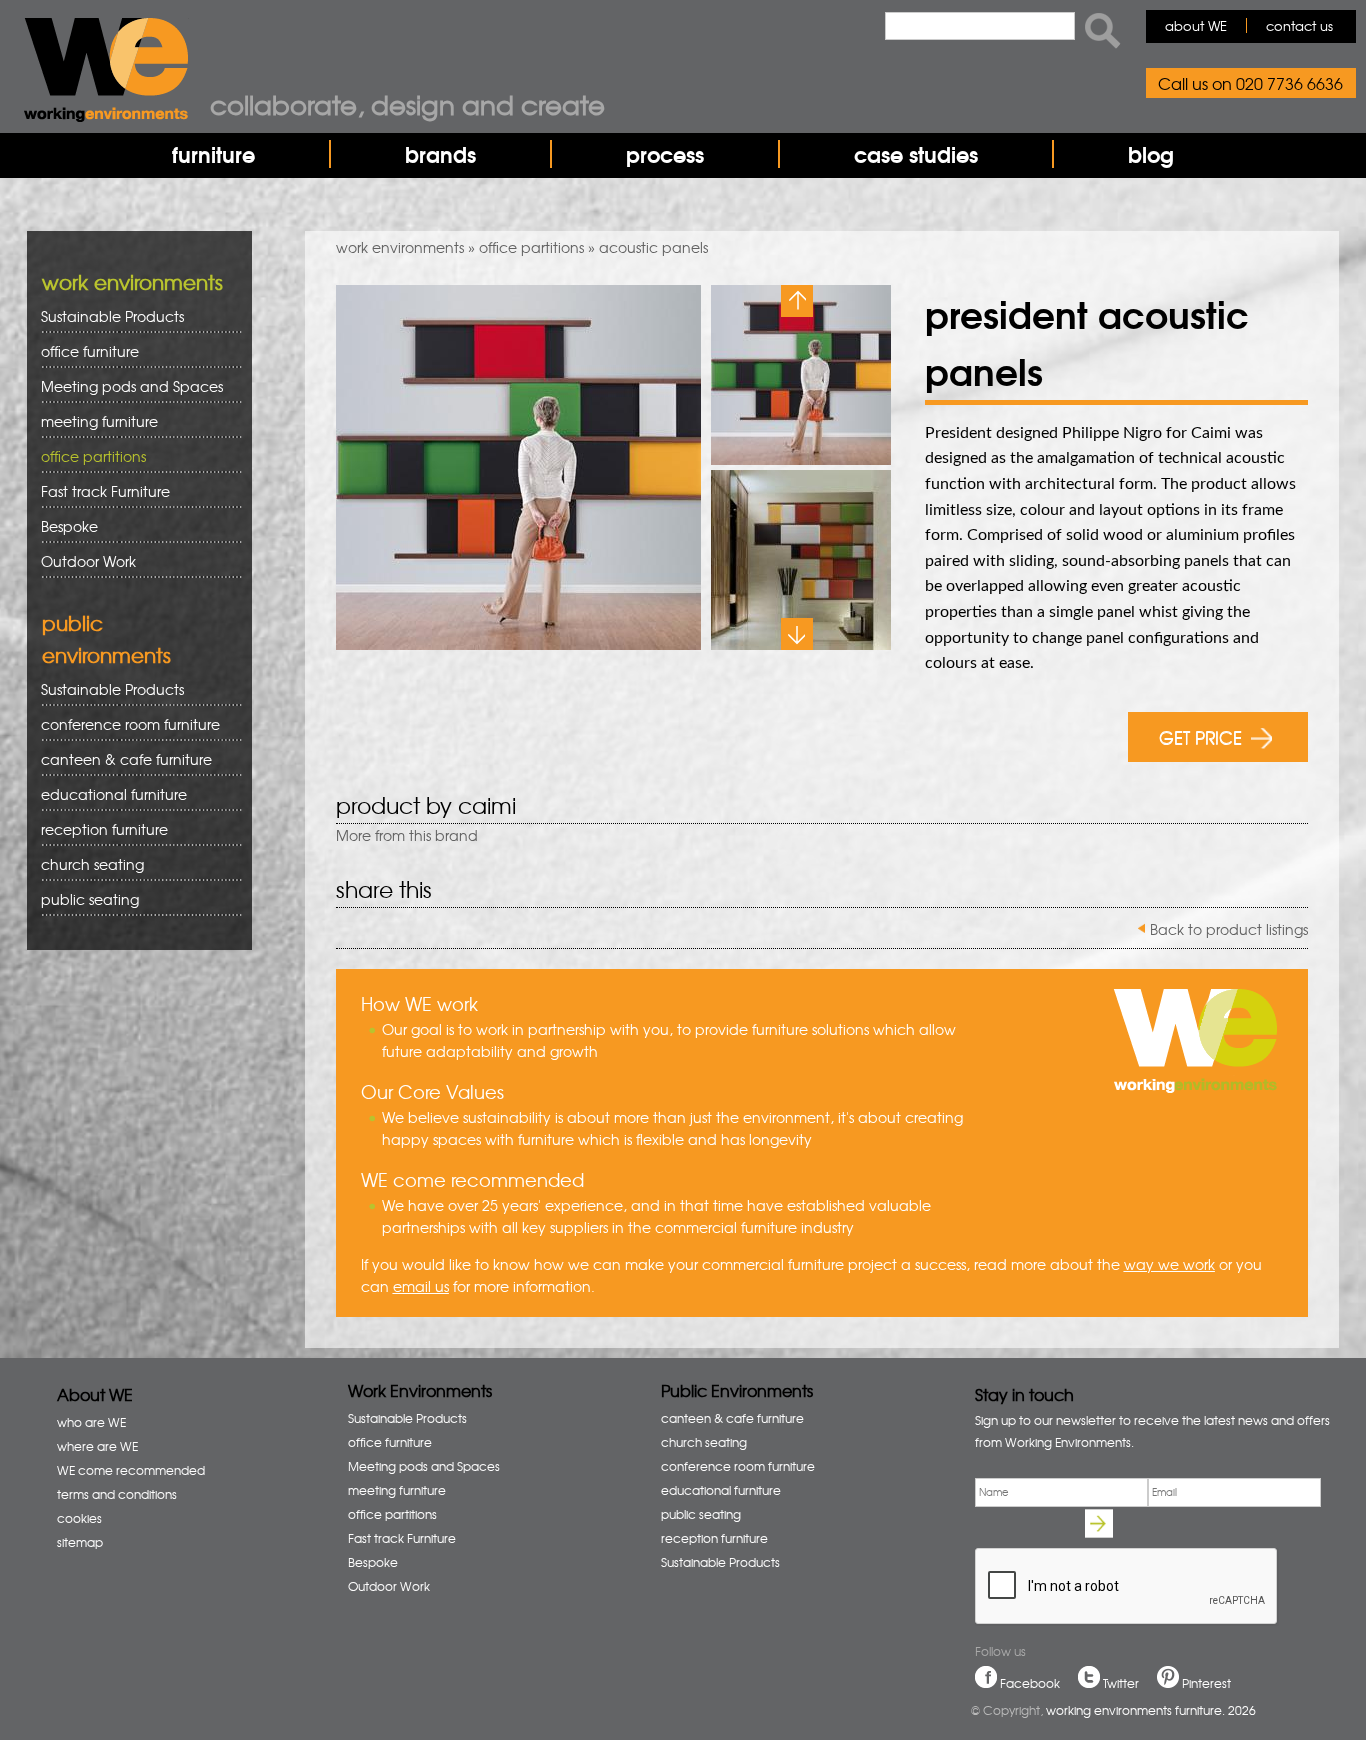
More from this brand (407, 835)
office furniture (83, 351)
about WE (1196, 25)
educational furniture (107, 794)
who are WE (91, 1422)
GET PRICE (1200, 736)
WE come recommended (131, 1470)
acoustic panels (653, 247)
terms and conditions (117, 1494)
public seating (83, 899)
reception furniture (97, 829)
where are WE (97, 1446)
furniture (213, 154)
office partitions (531, 247)
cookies (79, 1518)
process (665, 154)
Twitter (1121, 1683)
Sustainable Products (112, 316)
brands (440, 154)
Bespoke (69, 526)
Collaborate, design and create (407, 104)
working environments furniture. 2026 (1151, 1710)
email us (421, 1286)
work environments (400, 247)
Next (797, 634)
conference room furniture (123, 724)
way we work (1169, 1264)
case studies (916, 154)
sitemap (80, 1542)
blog (1151, 154)
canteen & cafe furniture (119, 759)
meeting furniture (92, 421)
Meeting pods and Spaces (125, 386)
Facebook (1030, 1683)
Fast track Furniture (105, 491)
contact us (1299, 25)
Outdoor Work (88, 561)
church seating (92, 864)
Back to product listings (1229, 929)
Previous (797, 301)
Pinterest (1206, 1683)
